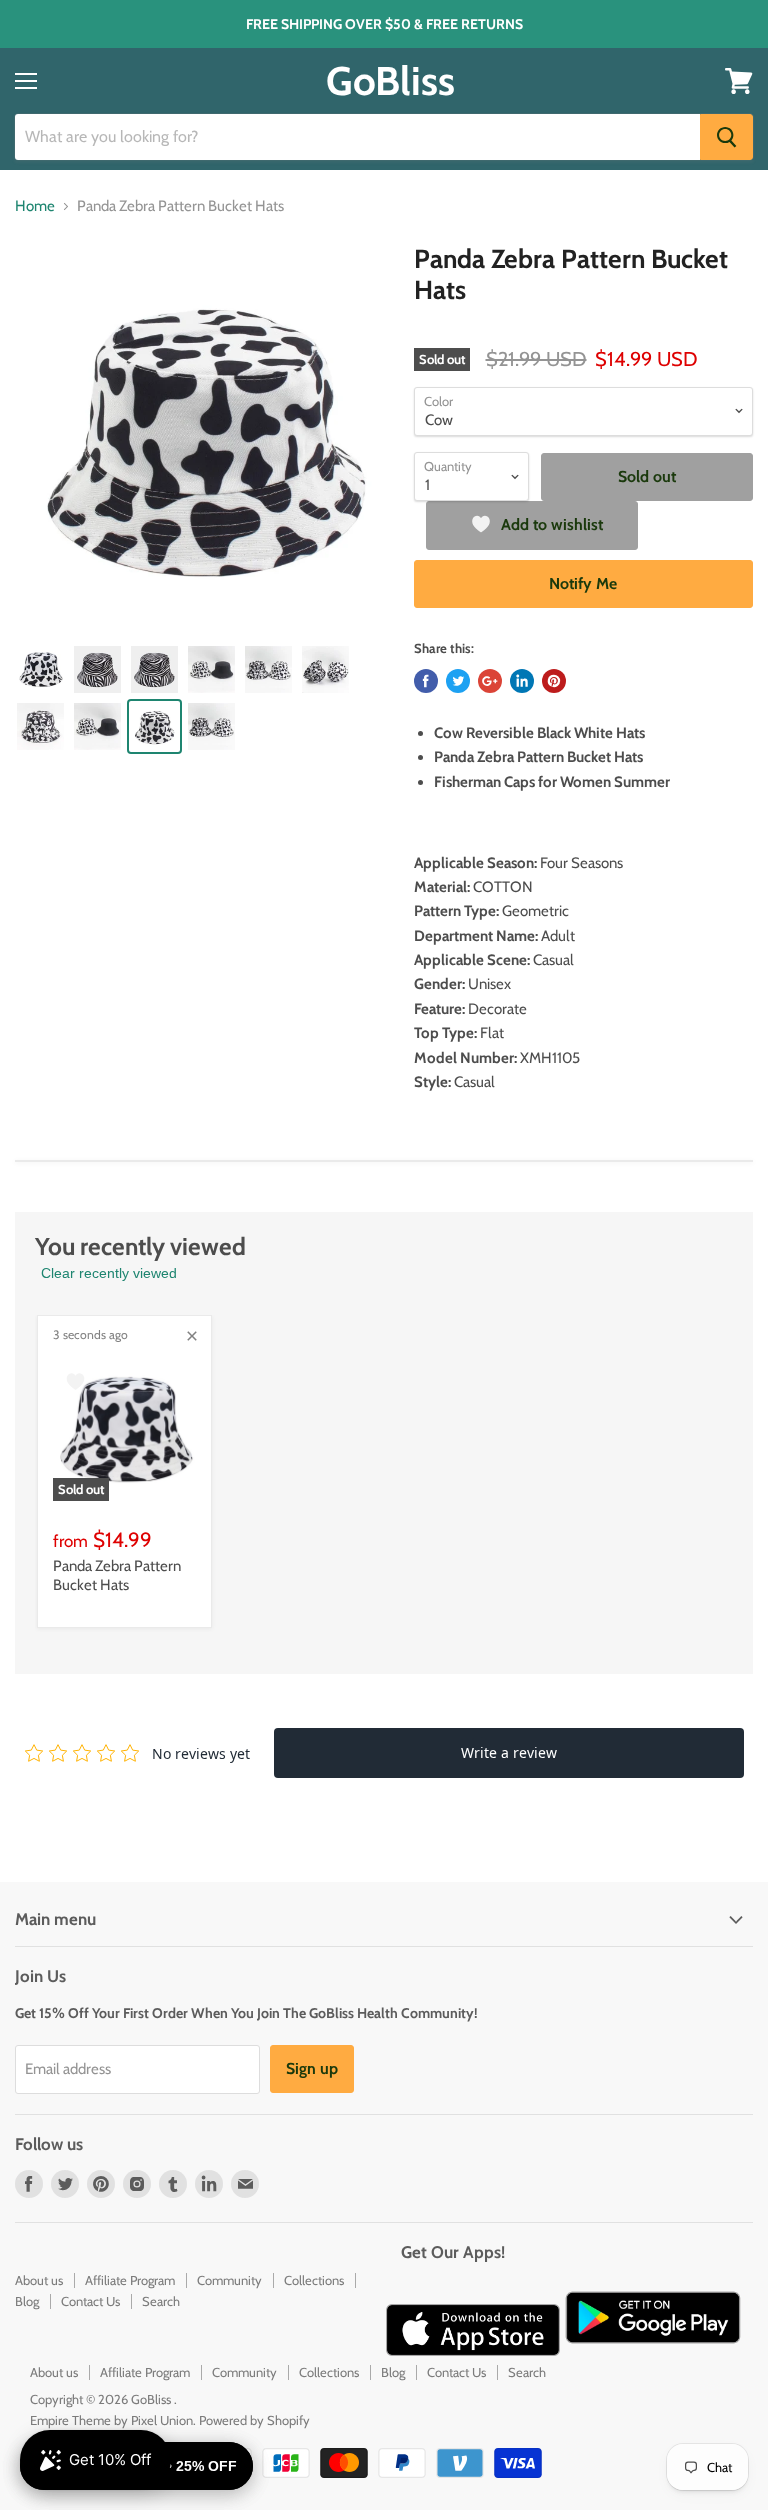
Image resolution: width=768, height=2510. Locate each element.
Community (229, 2280)
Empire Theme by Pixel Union (111, 2420)
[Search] (726, 137)
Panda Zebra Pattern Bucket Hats (117, 1576)
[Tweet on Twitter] (458, 681)
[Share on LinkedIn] (522, 681)
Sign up (312, 2068)
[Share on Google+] (490, 681)
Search (161, 2301)
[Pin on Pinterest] (554, 681)
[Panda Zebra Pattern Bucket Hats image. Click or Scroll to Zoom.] (205, 434)
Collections (314, 2280)
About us (39, 2280)
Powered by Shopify (254, 2420)
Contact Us (90, 2301)
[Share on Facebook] (426, 681)
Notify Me (583, 583)
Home (35, 206)
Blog (27, 2301)
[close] (192, 1336)
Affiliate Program (130, 2280)
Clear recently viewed (109, 1273)
